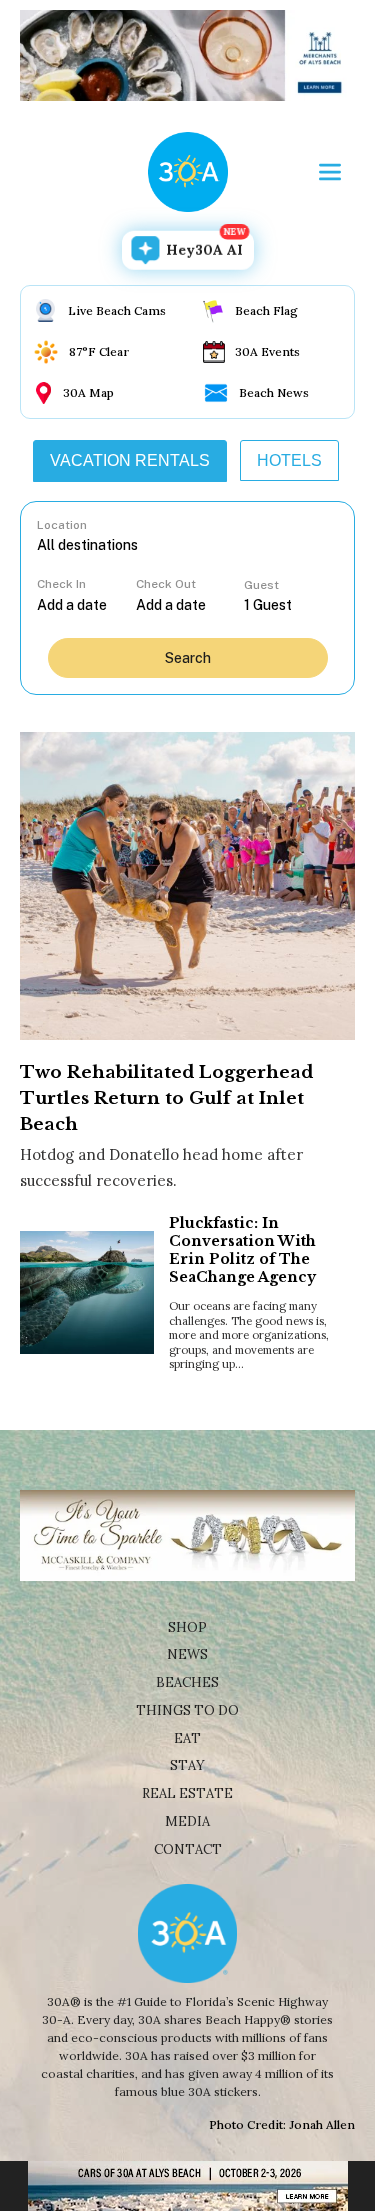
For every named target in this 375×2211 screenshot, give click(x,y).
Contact (188, 1849)
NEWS (187, 1654)
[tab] (130, 461)
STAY (187, 1765)
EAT (187, 1738)
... (86, 604)
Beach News (274, 392)
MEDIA (187, 1821)
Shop (187, 1627)
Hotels (289, 460)
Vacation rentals (130, 460)
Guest (261, 585)
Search (188, 658)
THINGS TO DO (187, 1710)
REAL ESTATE (187, 1793)
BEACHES (187, 1682)
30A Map (88, 392)
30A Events (267, 351)
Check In (61, 584)
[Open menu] (330, 172)
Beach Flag (266, 310)
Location (62, 525)
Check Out (166, 584)
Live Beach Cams (117, 310)
